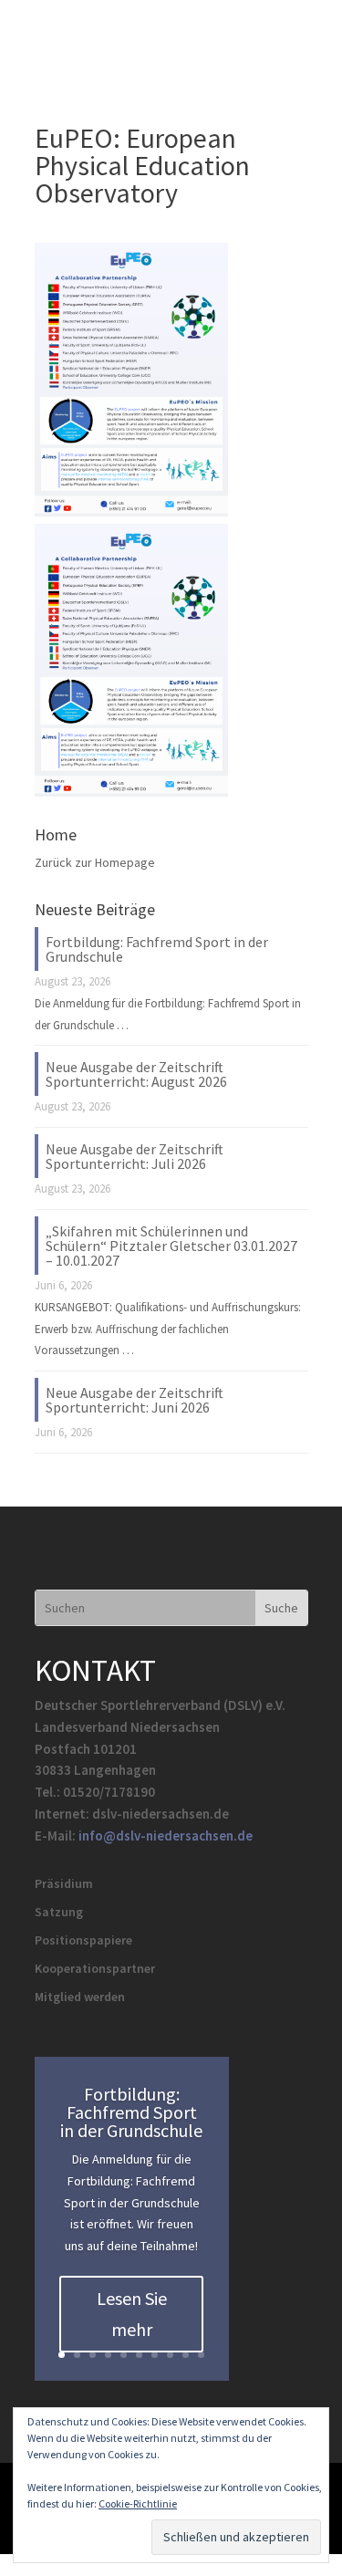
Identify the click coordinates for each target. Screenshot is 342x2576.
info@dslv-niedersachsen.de (166, 1836)
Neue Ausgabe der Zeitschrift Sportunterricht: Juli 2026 (135, 1156)
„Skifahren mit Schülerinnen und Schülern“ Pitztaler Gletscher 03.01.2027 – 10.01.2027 (171, 1246)
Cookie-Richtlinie (138, 2503)
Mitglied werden (80, 1997)
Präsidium (64, 1883)
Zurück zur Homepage (95, 862)
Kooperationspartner (95, 1968)
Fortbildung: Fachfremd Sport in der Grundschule (157, 949)
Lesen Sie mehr (132, 2314)
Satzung (59, 1912)
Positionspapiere (83, 1940)
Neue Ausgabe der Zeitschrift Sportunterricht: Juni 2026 (135, 1400)
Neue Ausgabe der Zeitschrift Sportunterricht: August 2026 (136, 1074)
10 (201, 2355)
